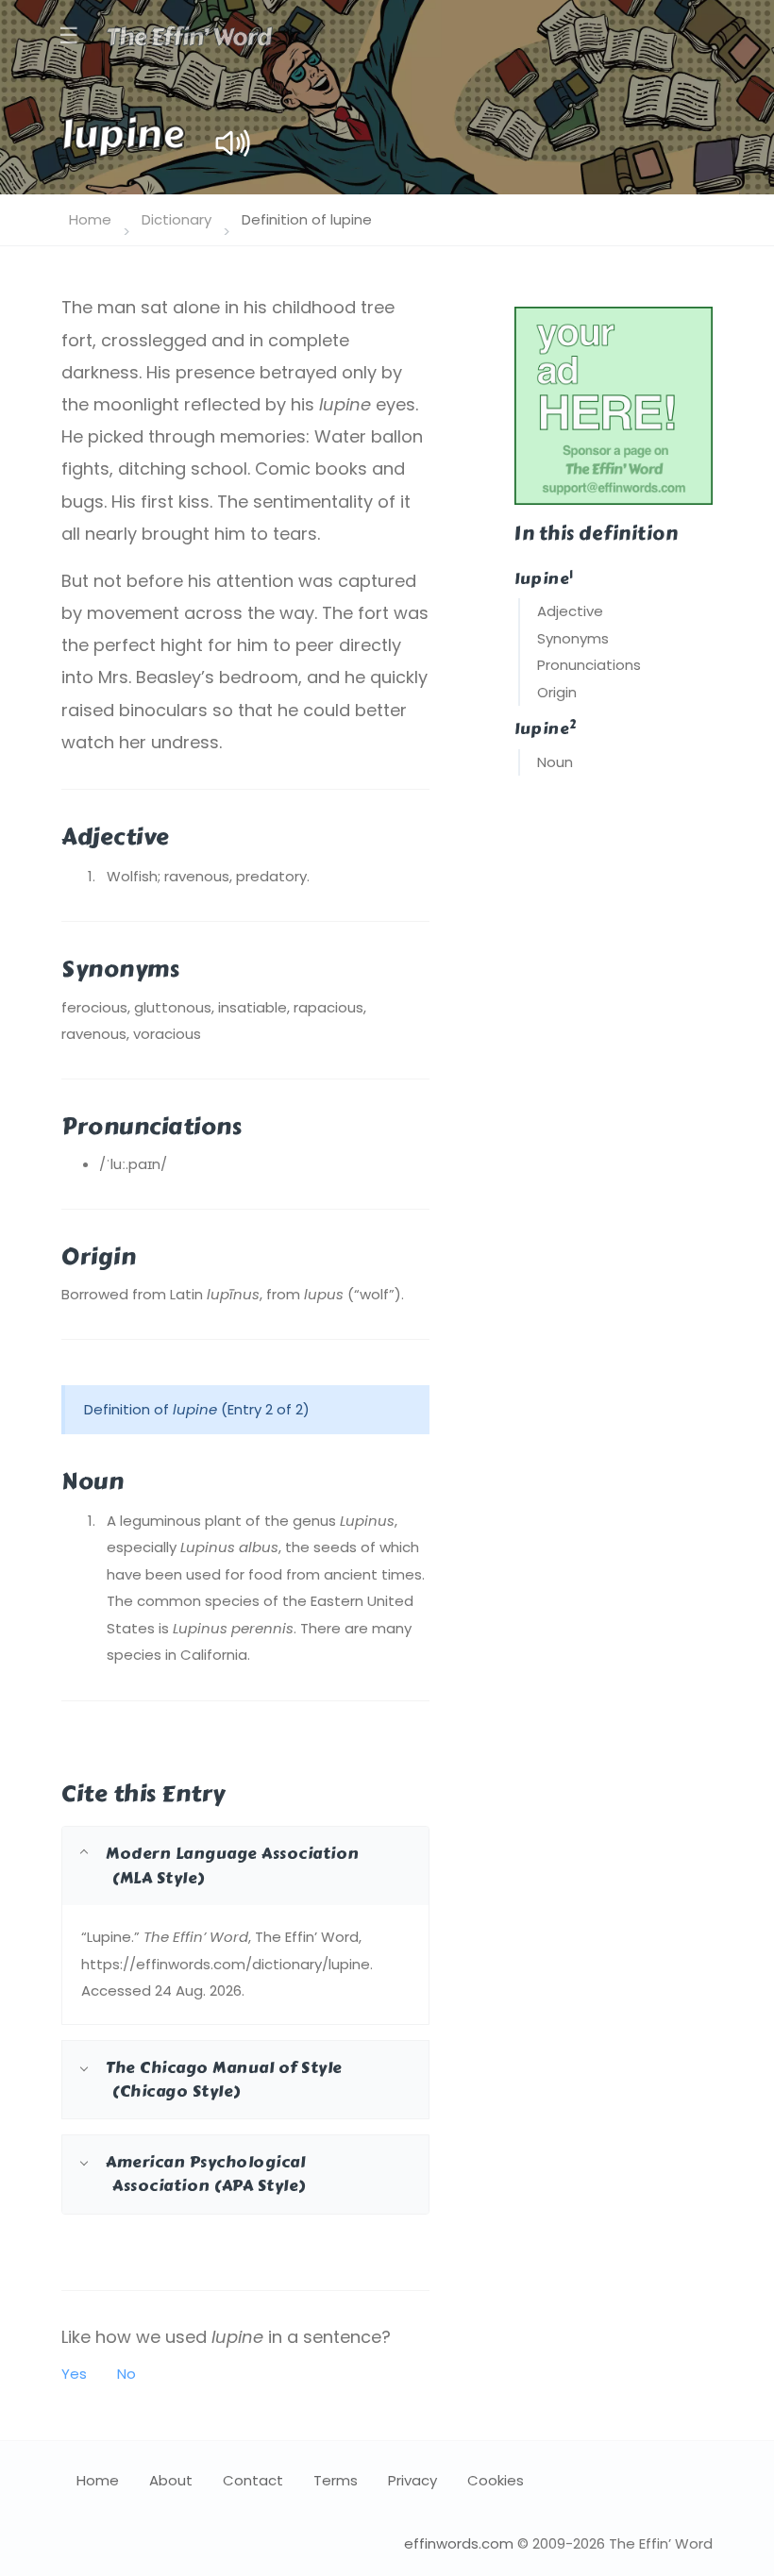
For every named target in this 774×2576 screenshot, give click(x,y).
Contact (253, 2480)
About (171, 2480)
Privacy (412, 2480)
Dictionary (177, 219)
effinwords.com (459, 2543)
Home (90, 219)
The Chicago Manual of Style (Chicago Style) (224, 2079)
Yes (74, 2374)
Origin (557, 692)
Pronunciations (589, 665)
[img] (233, 143)
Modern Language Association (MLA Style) (233, 1865)
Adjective (570, 611)
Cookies (496, 2480)
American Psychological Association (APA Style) (206, 2174)
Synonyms (573, 638)
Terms (336, 2480)
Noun (555, 762)
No (126, 2374)
